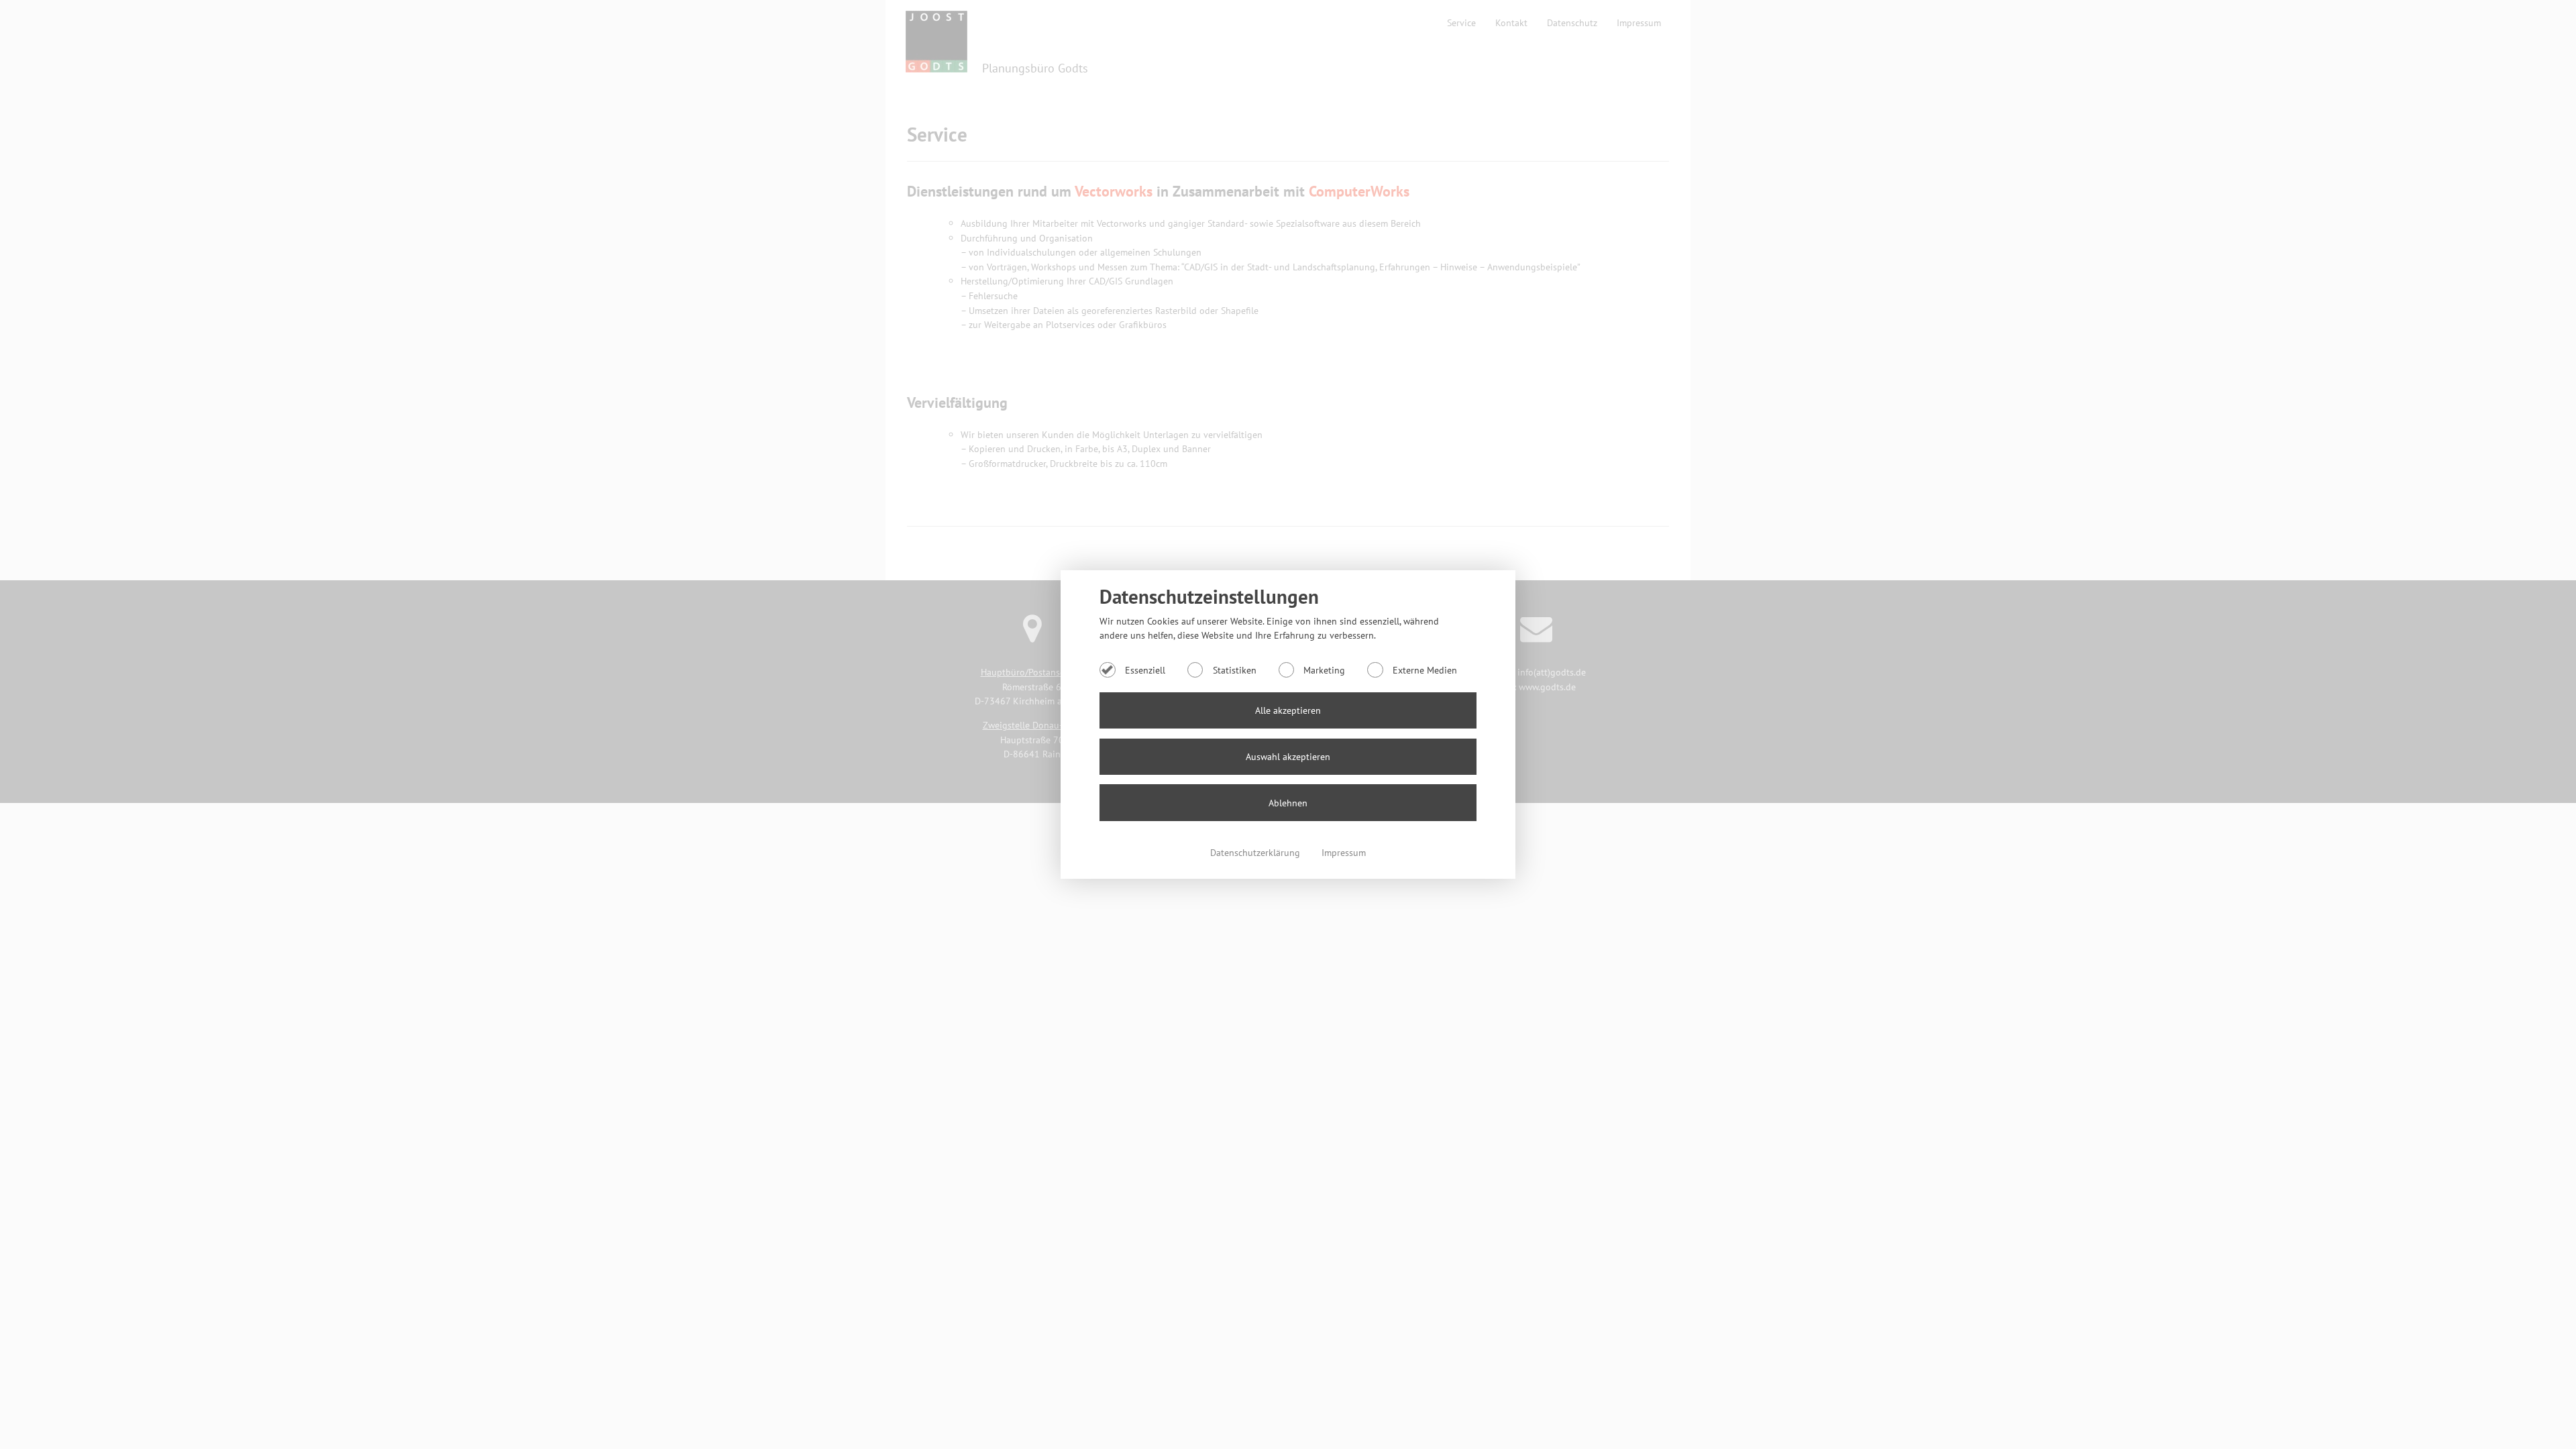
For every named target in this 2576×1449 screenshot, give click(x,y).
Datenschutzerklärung (1256, 852)
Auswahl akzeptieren (1288, 756)
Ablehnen (1288, 803)
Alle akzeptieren (1288, 710)
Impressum (1344, 852)
